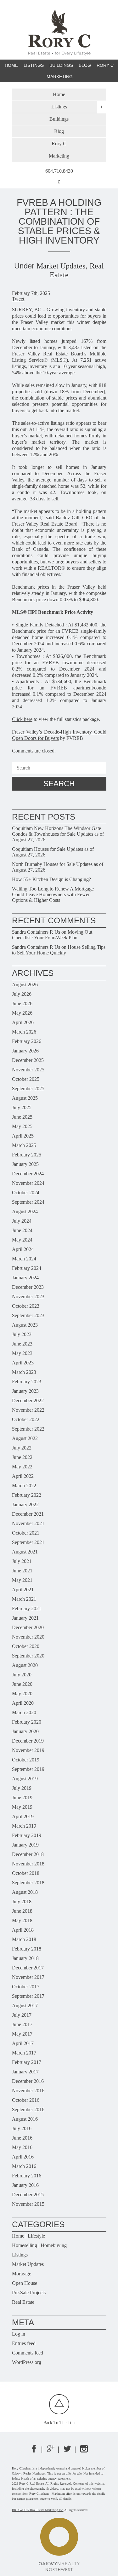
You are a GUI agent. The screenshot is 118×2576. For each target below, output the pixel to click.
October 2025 (26, 1079)
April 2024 (23, 1249)
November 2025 (28, 1070)
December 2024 (28, 1174)
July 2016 (22, 2128)
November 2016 (28, 2091)
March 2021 (24, 1599)
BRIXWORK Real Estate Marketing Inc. (38, 2510)
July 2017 (22, 2015)
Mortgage (22, 2274)
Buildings (61, 65)
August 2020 (25, 1665)
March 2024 (24, 1259)
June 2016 (22, 2138)
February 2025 (27, 1155)
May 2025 (22, 1126)
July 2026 (22, 994)
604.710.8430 (59, 171)
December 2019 (28, 1741)
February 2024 (27, 1268)
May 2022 (22, 1467)
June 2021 (22, 1571)
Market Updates (61, 266)
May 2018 (22, 1920)
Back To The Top (59, 2423)
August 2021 (25, 1552)
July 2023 (22, 1334)
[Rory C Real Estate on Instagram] (84, 2451)
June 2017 (22, 2024)
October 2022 (26, 1419)
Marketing (60, 77)
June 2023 (22, 1344)
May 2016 (22, 2147)
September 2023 (28, 1315)
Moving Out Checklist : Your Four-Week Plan (52, 935)
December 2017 (28, 1968)
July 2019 (22, 1788)
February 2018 (27, 1949)
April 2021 (23, 1590)
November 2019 (28, 1750)
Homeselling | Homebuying (39, 2245)
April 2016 (23, 2157)
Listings (20, 2255)
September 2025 (28, 1089)
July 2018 (22, 1902)
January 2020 (25, 1731)
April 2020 (23, 1703)
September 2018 (28, 1883)
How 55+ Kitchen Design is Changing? (51, 879)
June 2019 (22, 1798)
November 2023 (28, 1297)
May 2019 (22, 1807)
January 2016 (25, 2185)
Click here (22, 719)
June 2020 (22, 1684)
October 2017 (26, 1987)
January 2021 (25, 1618)
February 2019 (27, 1835)
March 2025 (24, 1145)
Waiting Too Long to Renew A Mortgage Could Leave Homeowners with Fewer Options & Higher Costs (53, 894)
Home (11, 65)
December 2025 (28, 1060)
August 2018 (25, 1892)
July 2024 (22, 1221)
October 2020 (26, 1646)
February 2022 (27, 1495)
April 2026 (23, 1022)
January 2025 (25, 1164)
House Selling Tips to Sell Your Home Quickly (59, 950)
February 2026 (27, 1041)
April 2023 (23, 1363)
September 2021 (28, 1542)
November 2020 (28, 1637)
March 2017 (24, 2053)
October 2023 (26, 1306)
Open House (25, 2283)
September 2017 (28, 1996)
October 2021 (26, 1533)
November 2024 (28, 1183)
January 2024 (25, 1278)
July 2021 (22, 1561)
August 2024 (25, 1211)
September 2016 (28, 2109)
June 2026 (22, 1003)
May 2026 (22, 1013)
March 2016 (24, 2166)
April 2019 (23, 1816)
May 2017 (22, 2034)
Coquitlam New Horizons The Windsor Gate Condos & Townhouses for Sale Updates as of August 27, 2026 (58, 834)
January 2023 (25, 1391)
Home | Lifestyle (28, 2236)
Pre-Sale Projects (29, 2293)
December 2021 (28, 1514)
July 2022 (22, 1448)
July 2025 (22, 1107)
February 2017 (27, 2062)
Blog (85, 65)
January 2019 (25, 1845)
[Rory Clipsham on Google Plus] (51, 2451)
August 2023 (25, 1325)
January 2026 (25, 1051)
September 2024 (28, 1202)
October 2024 (26, 1193)
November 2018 (28, 1864)
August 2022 (25, 1438)
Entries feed (24, 2343)
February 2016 (27, 2176)
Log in (19, 2334)
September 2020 (28, 1656)
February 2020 (27, 1722)
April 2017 (23, 2043)
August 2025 (25, 1098)
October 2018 (26, 1873)
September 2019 (28, 1769)
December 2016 (28, 2081)
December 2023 (28, 1287)
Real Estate (23, 2302)
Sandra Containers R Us (36, 932)
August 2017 (25, 2005)
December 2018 (28, 1854)
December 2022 (28, 1400)
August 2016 (25, 2119)
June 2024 (22, 1230)
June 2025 (22, 1117)
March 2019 (24, 1826)
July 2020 (22, 1675)
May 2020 (22, 1694)
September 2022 (28, 1429)
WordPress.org (27, 2362)
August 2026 (25, 985)
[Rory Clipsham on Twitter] (67, 2451)
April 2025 (23, 1136)
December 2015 (28, 2195)
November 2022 (28, 1410)
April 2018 (23, 1930)
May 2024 (22, 1240)
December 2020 (28, 1627)
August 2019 (25, 1779)
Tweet (18, 299)
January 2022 (25, 1504)
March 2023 (24, 1372)
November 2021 (28, 1523)
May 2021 (22, 1580)
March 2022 (24, 1486)
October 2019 (26, 1760)
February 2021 (27, 1608)
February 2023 (27, 1382)
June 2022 (22, 1457)
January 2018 (25, 1958)
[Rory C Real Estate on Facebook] (34, 2451)
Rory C (105, 65)
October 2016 (26, 2100)
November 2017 (28, 1977)
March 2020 (24, 1712)
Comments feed (28, 2353)
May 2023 (22, 1353)
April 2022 (23, 1476)
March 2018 (24, 1939)
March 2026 (24, 1032)
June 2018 (22, 1911)
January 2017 (25, 2072)
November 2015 (28, 2204)
